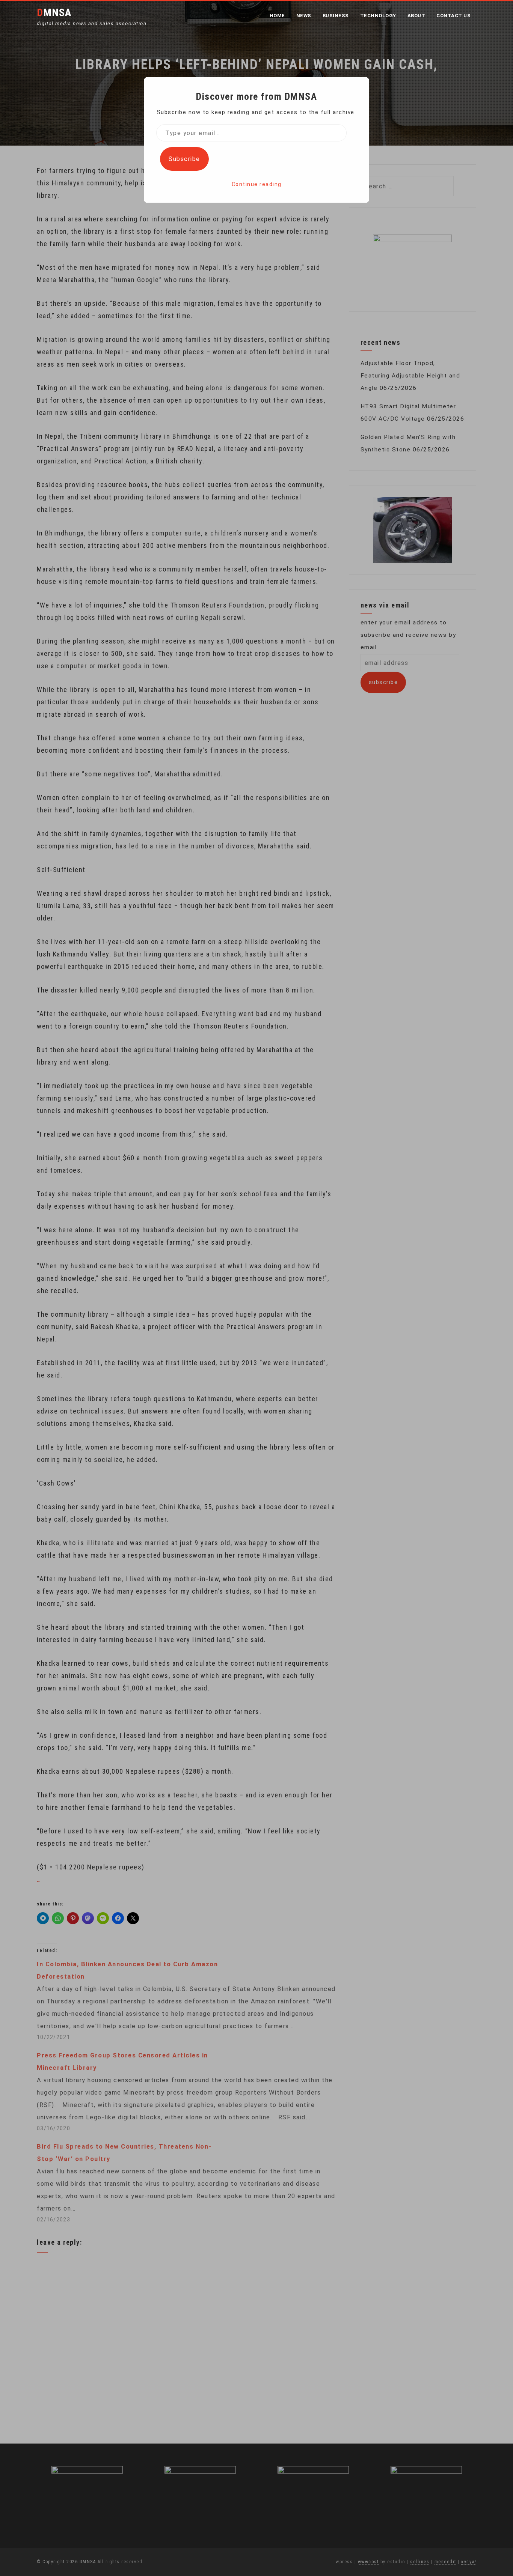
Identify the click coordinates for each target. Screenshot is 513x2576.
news (304, 16)
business (336, 16)
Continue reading (257, 184)
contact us (453, 16)
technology (378, 16)
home (277, 16)
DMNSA (54, 13)
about (416, 16)
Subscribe (184, 159)
